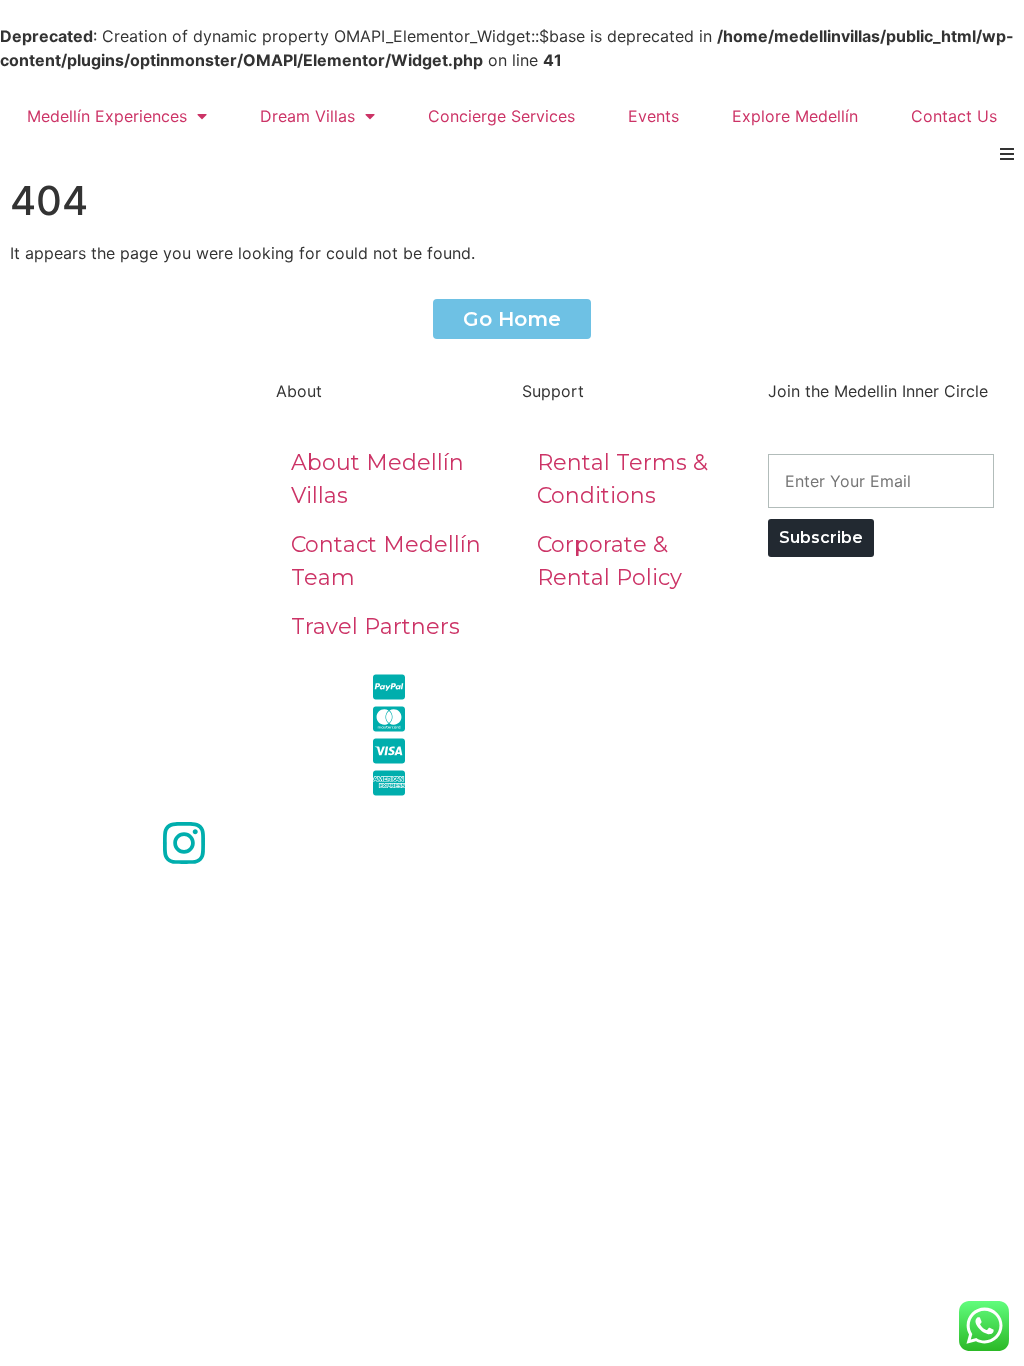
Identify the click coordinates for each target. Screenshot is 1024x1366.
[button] (1006, 153)
